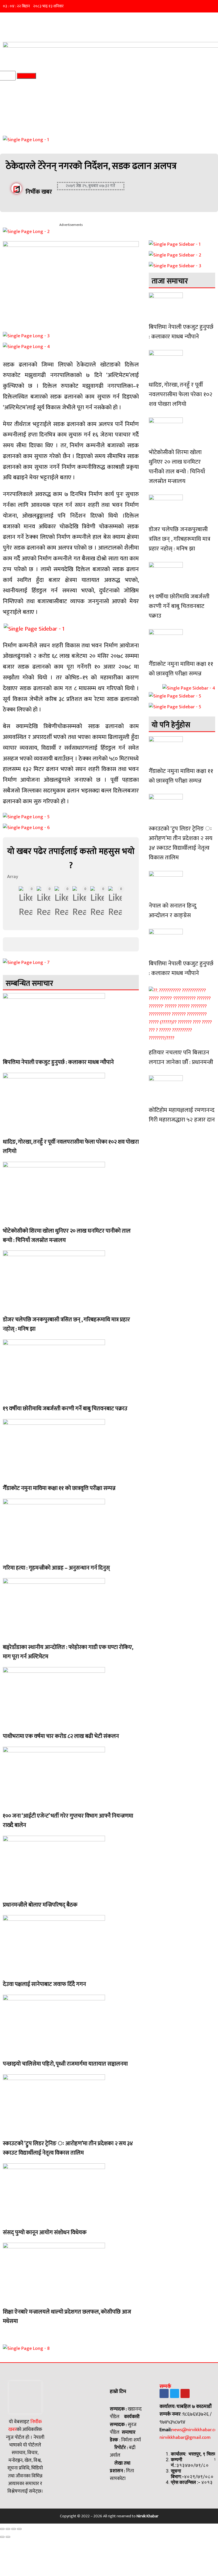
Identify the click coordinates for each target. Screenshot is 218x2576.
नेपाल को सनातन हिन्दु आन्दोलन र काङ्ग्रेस (173, 910)
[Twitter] (175, 2393)
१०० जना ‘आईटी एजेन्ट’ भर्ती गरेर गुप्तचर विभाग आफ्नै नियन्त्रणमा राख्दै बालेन (68, 1821)
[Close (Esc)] (2, 2529)
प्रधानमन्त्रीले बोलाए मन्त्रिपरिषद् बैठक (40, 1905)
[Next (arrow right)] (8, 2537)
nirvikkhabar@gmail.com (185, 2437)
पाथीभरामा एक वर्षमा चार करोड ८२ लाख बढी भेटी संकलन (61, 1736)
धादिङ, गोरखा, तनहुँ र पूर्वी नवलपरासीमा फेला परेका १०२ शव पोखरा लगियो (71, 1147)
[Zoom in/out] (19, 2529)
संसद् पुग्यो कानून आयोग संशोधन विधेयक (45, 2232)
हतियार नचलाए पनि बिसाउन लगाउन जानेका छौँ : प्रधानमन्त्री (181, 1057)
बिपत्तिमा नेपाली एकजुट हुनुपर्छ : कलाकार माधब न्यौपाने (58, 1062)
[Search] (27, 76)
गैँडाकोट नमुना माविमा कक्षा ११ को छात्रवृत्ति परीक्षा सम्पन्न (59, 1488)
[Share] (8, 2529)
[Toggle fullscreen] (14, 2529)
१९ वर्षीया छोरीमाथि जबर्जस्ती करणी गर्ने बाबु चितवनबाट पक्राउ (65, 1409)
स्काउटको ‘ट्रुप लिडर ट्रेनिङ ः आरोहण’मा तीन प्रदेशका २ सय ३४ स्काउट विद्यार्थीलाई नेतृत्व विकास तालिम (68, 2148)
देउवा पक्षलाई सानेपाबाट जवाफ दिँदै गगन (44, 1984)
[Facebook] (164, 2393)
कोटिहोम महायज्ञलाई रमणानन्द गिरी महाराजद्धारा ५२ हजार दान (182, 1115)
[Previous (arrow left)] (2, 2537)
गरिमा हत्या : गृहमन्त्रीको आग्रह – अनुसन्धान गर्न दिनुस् (56, 1568)
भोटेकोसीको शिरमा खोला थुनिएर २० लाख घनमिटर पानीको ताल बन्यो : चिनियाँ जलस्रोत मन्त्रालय (67, 1236)
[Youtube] (185, 2393)
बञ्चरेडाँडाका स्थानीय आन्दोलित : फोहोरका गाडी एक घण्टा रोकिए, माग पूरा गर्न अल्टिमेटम (68, 1652)
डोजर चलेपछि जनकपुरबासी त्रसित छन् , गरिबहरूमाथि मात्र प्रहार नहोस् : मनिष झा (66, 1324)
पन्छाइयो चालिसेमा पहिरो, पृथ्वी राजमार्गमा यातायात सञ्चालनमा (65, 2064)
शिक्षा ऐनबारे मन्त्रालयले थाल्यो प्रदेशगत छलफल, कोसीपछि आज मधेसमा (67, 2317)
